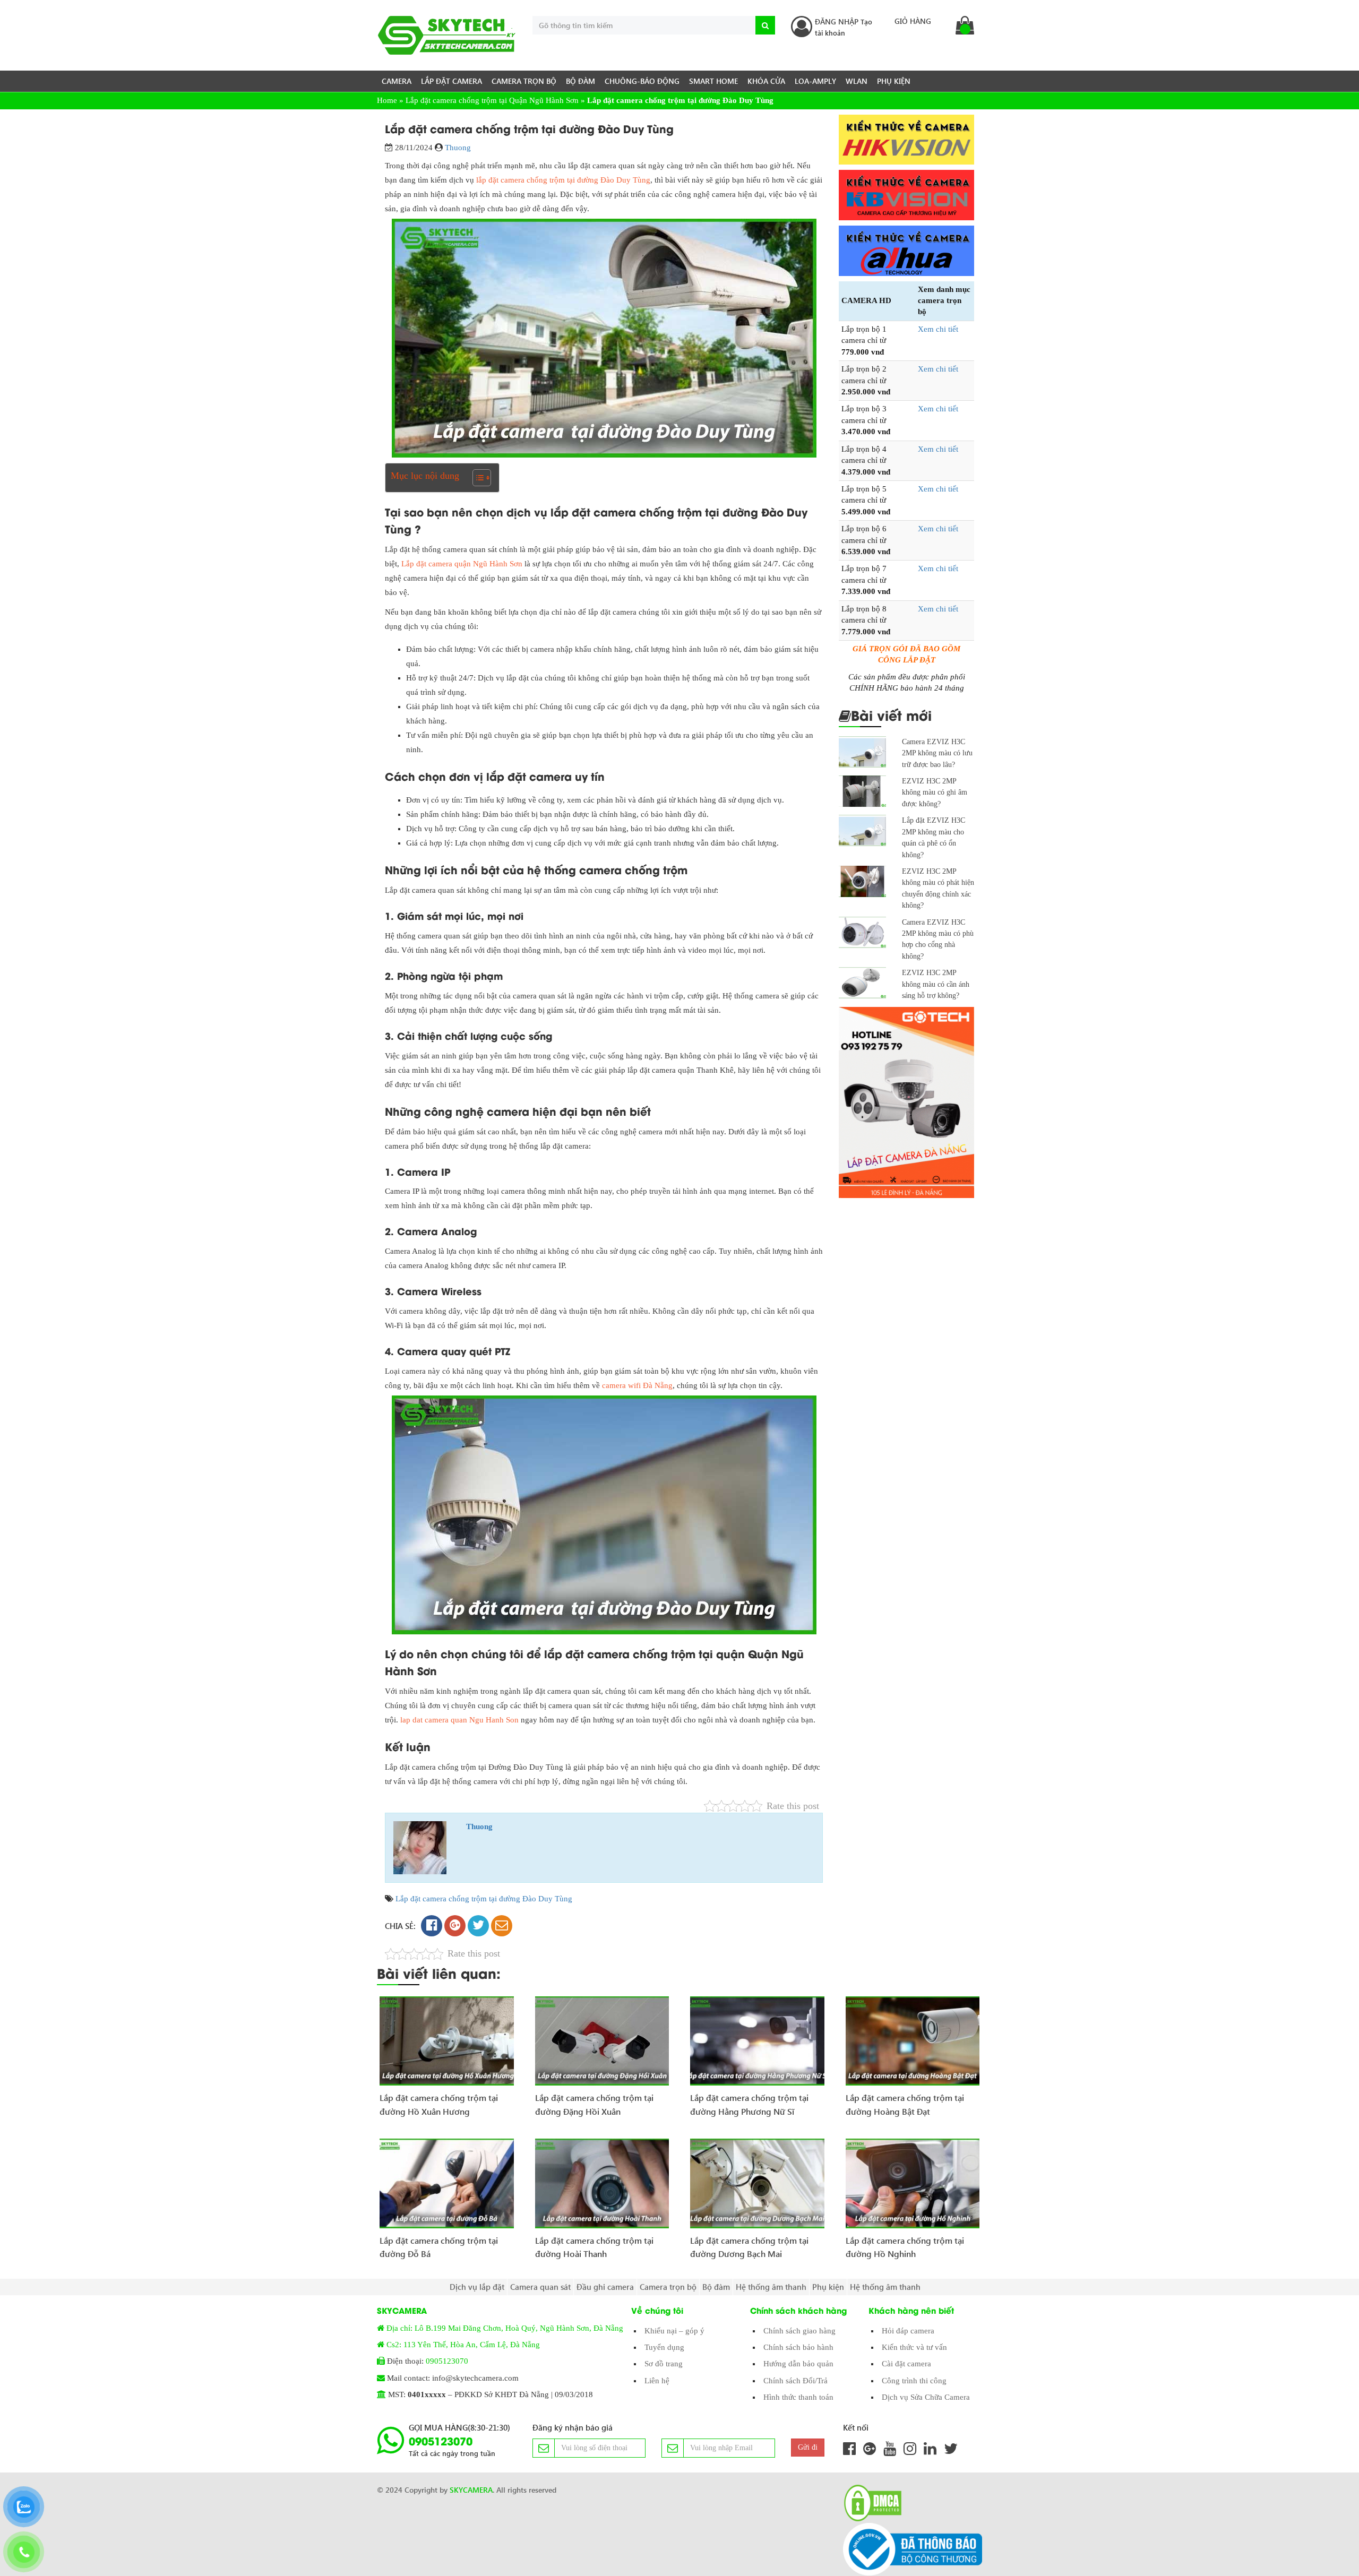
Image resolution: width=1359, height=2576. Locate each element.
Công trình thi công (914, 2381)
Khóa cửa (766, 81)
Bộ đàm (580, 81)
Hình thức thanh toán (798, 2397)
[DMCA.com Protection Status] (870, 2503)
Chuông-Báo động (642, 81)
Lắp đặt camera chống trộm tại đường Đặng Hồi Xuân (594, 2104)
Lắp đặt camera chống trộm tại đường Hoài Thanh (594, 2247)
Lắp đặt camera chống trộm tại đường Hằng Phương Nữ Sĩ (749, 2104)
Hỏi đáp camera (908, 2331)
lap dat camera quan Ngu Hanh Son (459, 1720)
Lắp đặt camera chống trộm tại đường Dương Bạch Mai (749, 2247)
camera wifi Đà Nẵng (637, 1385)
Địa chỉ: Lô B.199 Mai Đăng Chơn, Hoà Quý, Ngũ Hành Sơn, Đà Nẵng (505, 2328)
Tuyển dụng (664, 2347)
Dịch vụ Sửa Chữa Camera (926, 2397)
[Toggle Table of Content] (476, 478)
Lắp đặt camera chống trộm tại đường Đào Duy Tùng (484, 1899)
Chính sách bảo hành (798, 2347)
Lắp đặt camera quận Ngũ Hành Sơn (462, 564)
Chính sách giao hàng (799, 2331)
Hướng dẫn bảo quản (798, 2364)
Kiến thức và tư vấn (914, 2347)
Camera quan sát (540, 2287)
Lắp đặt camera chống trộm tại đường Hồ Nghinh (905, 2247)
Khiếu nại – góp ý (674, 2331)
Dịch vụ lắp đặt (477, 2287)
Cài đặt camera (906, 2364)
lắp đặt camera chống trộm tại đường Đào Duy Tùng (563, 180)
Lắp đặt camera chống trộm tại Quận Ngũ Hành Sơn (492, 100)
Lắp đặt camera (451, 81)
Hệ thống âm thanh (771, 2287)
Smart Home (713, 81)
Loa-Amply (815, 81)
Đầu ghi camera (605, 2287)
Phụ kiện (894, 81)
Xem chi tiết (938, 329)
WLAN (857, 81)
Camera (397, 81)
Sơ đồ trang (664, 2364)
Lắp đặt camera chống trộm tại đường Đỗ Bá (439, 2247)
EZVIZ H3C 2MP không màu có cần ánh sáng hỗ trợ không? (936, 984)
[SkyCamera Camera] (447, 35)
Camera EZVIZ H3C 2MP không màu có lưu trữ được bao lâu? (937, 753)
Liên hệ (657, 2381)
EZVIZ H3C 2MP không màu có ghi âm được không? (935, 792)
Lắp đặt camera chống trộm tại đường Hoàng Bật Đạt (905, 2104)
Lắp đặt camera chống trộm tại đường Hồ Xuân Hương (439, 2104)
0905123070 (447, 2361)
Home (387, 100)
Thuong (458, 148)
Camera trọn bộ (524, 81)
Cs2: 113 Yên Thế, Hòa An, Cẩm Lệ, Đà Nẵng (463, 2345)
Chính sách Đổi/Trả (795, 2381)
